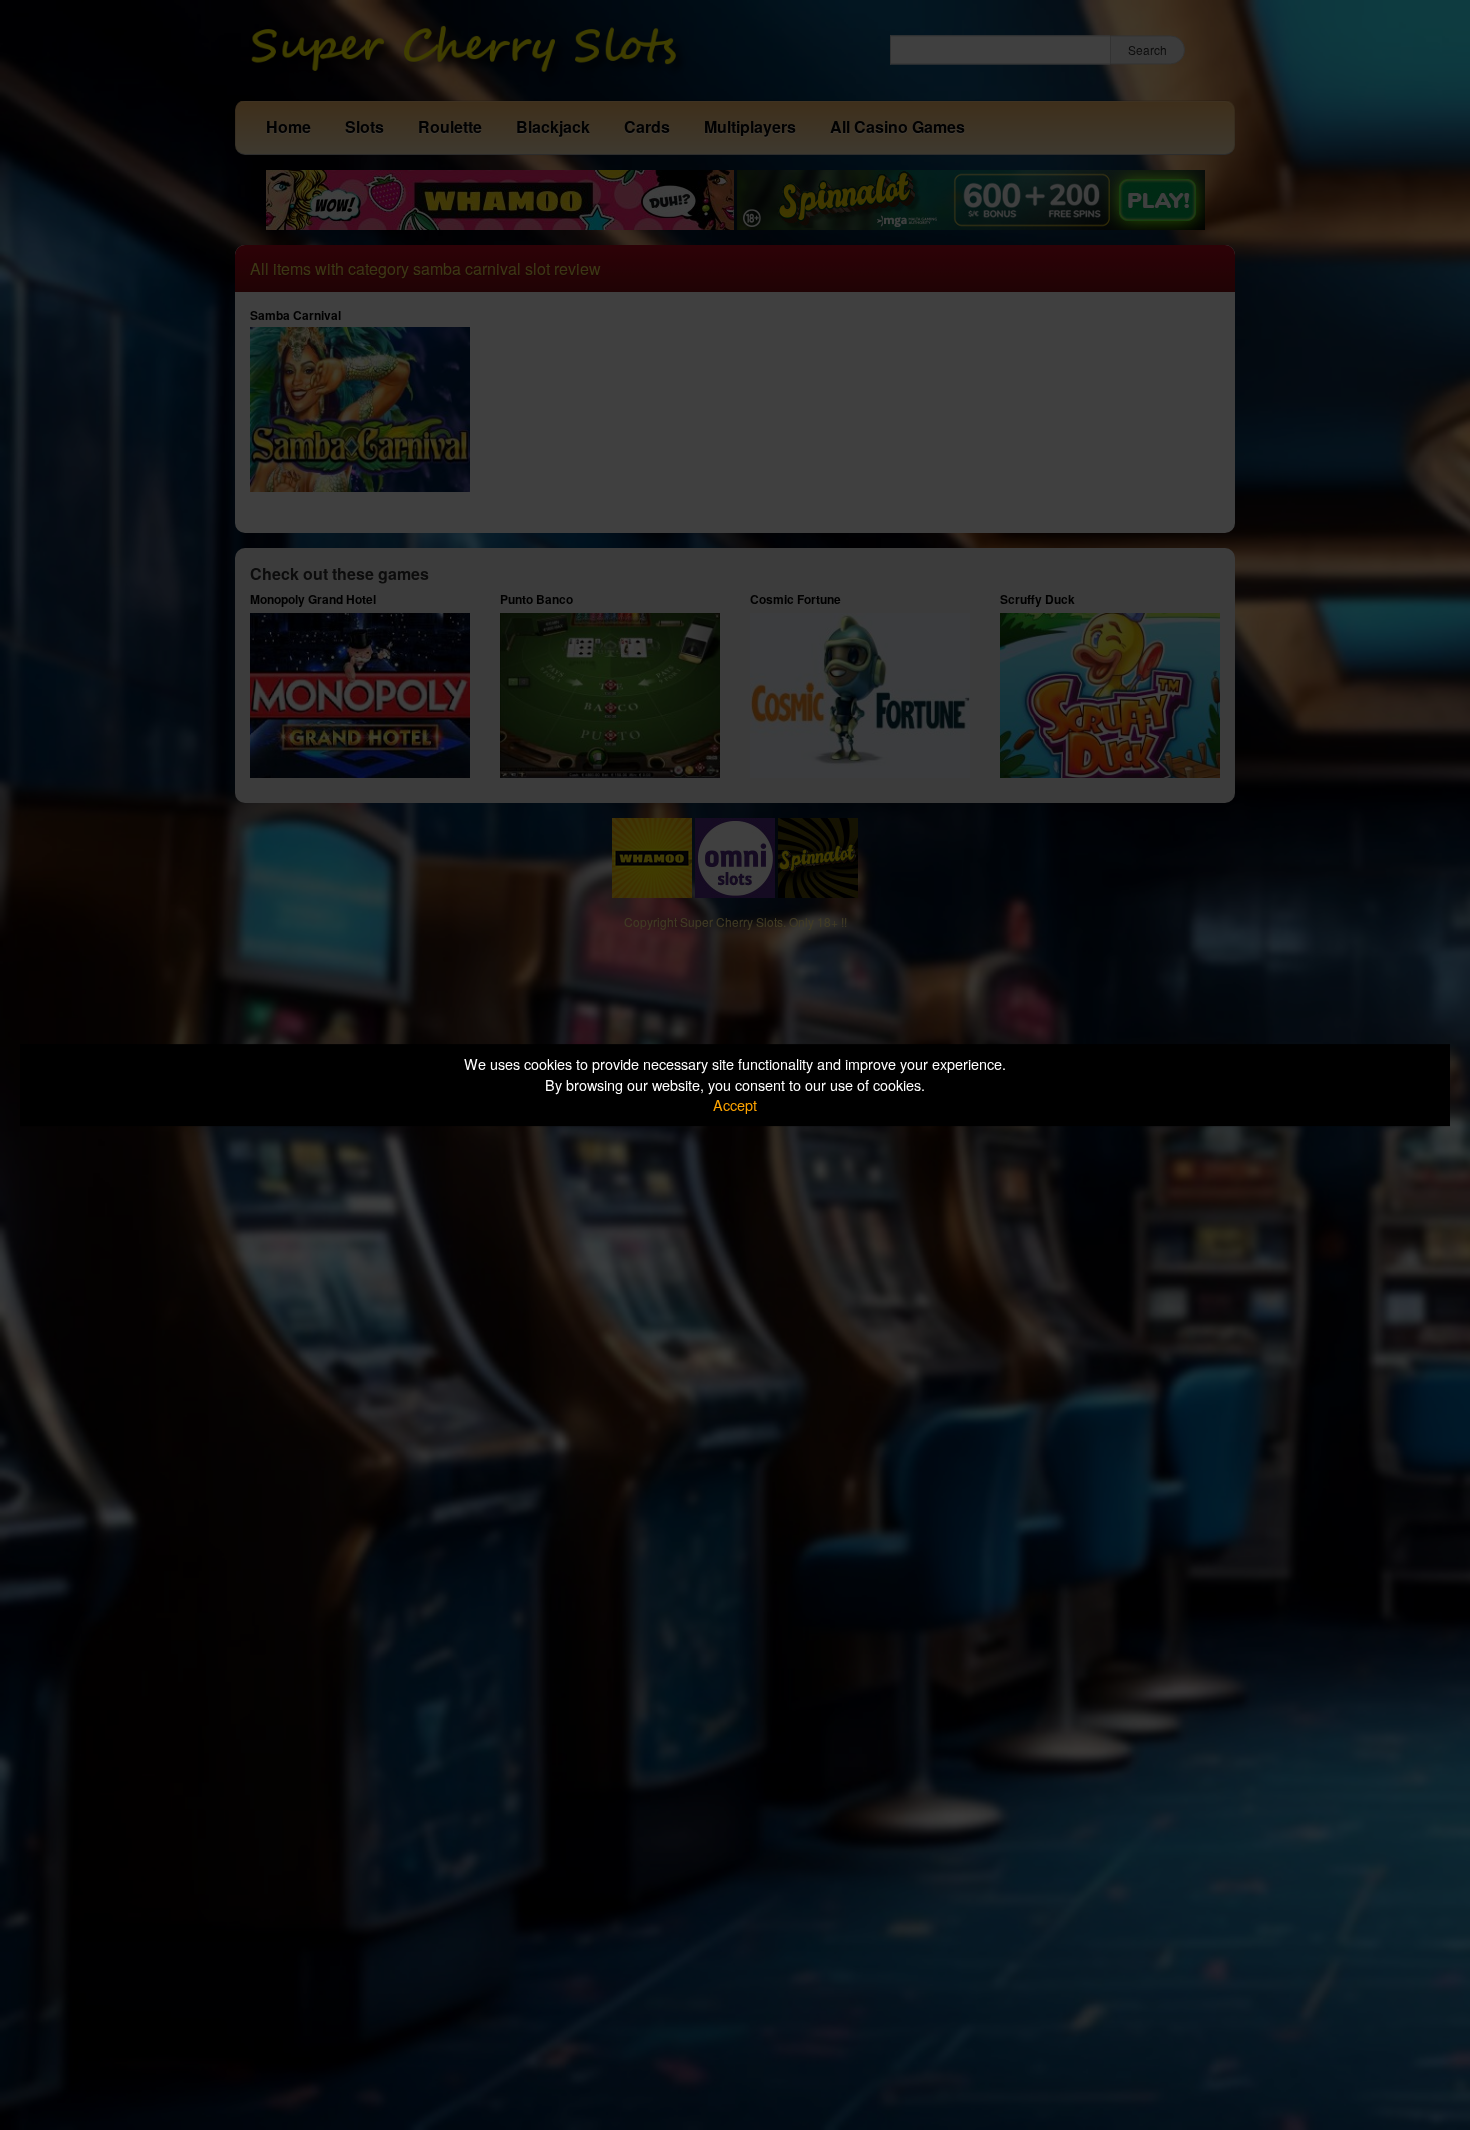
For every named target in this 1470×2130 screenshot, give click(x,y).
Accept (735, 1104)
